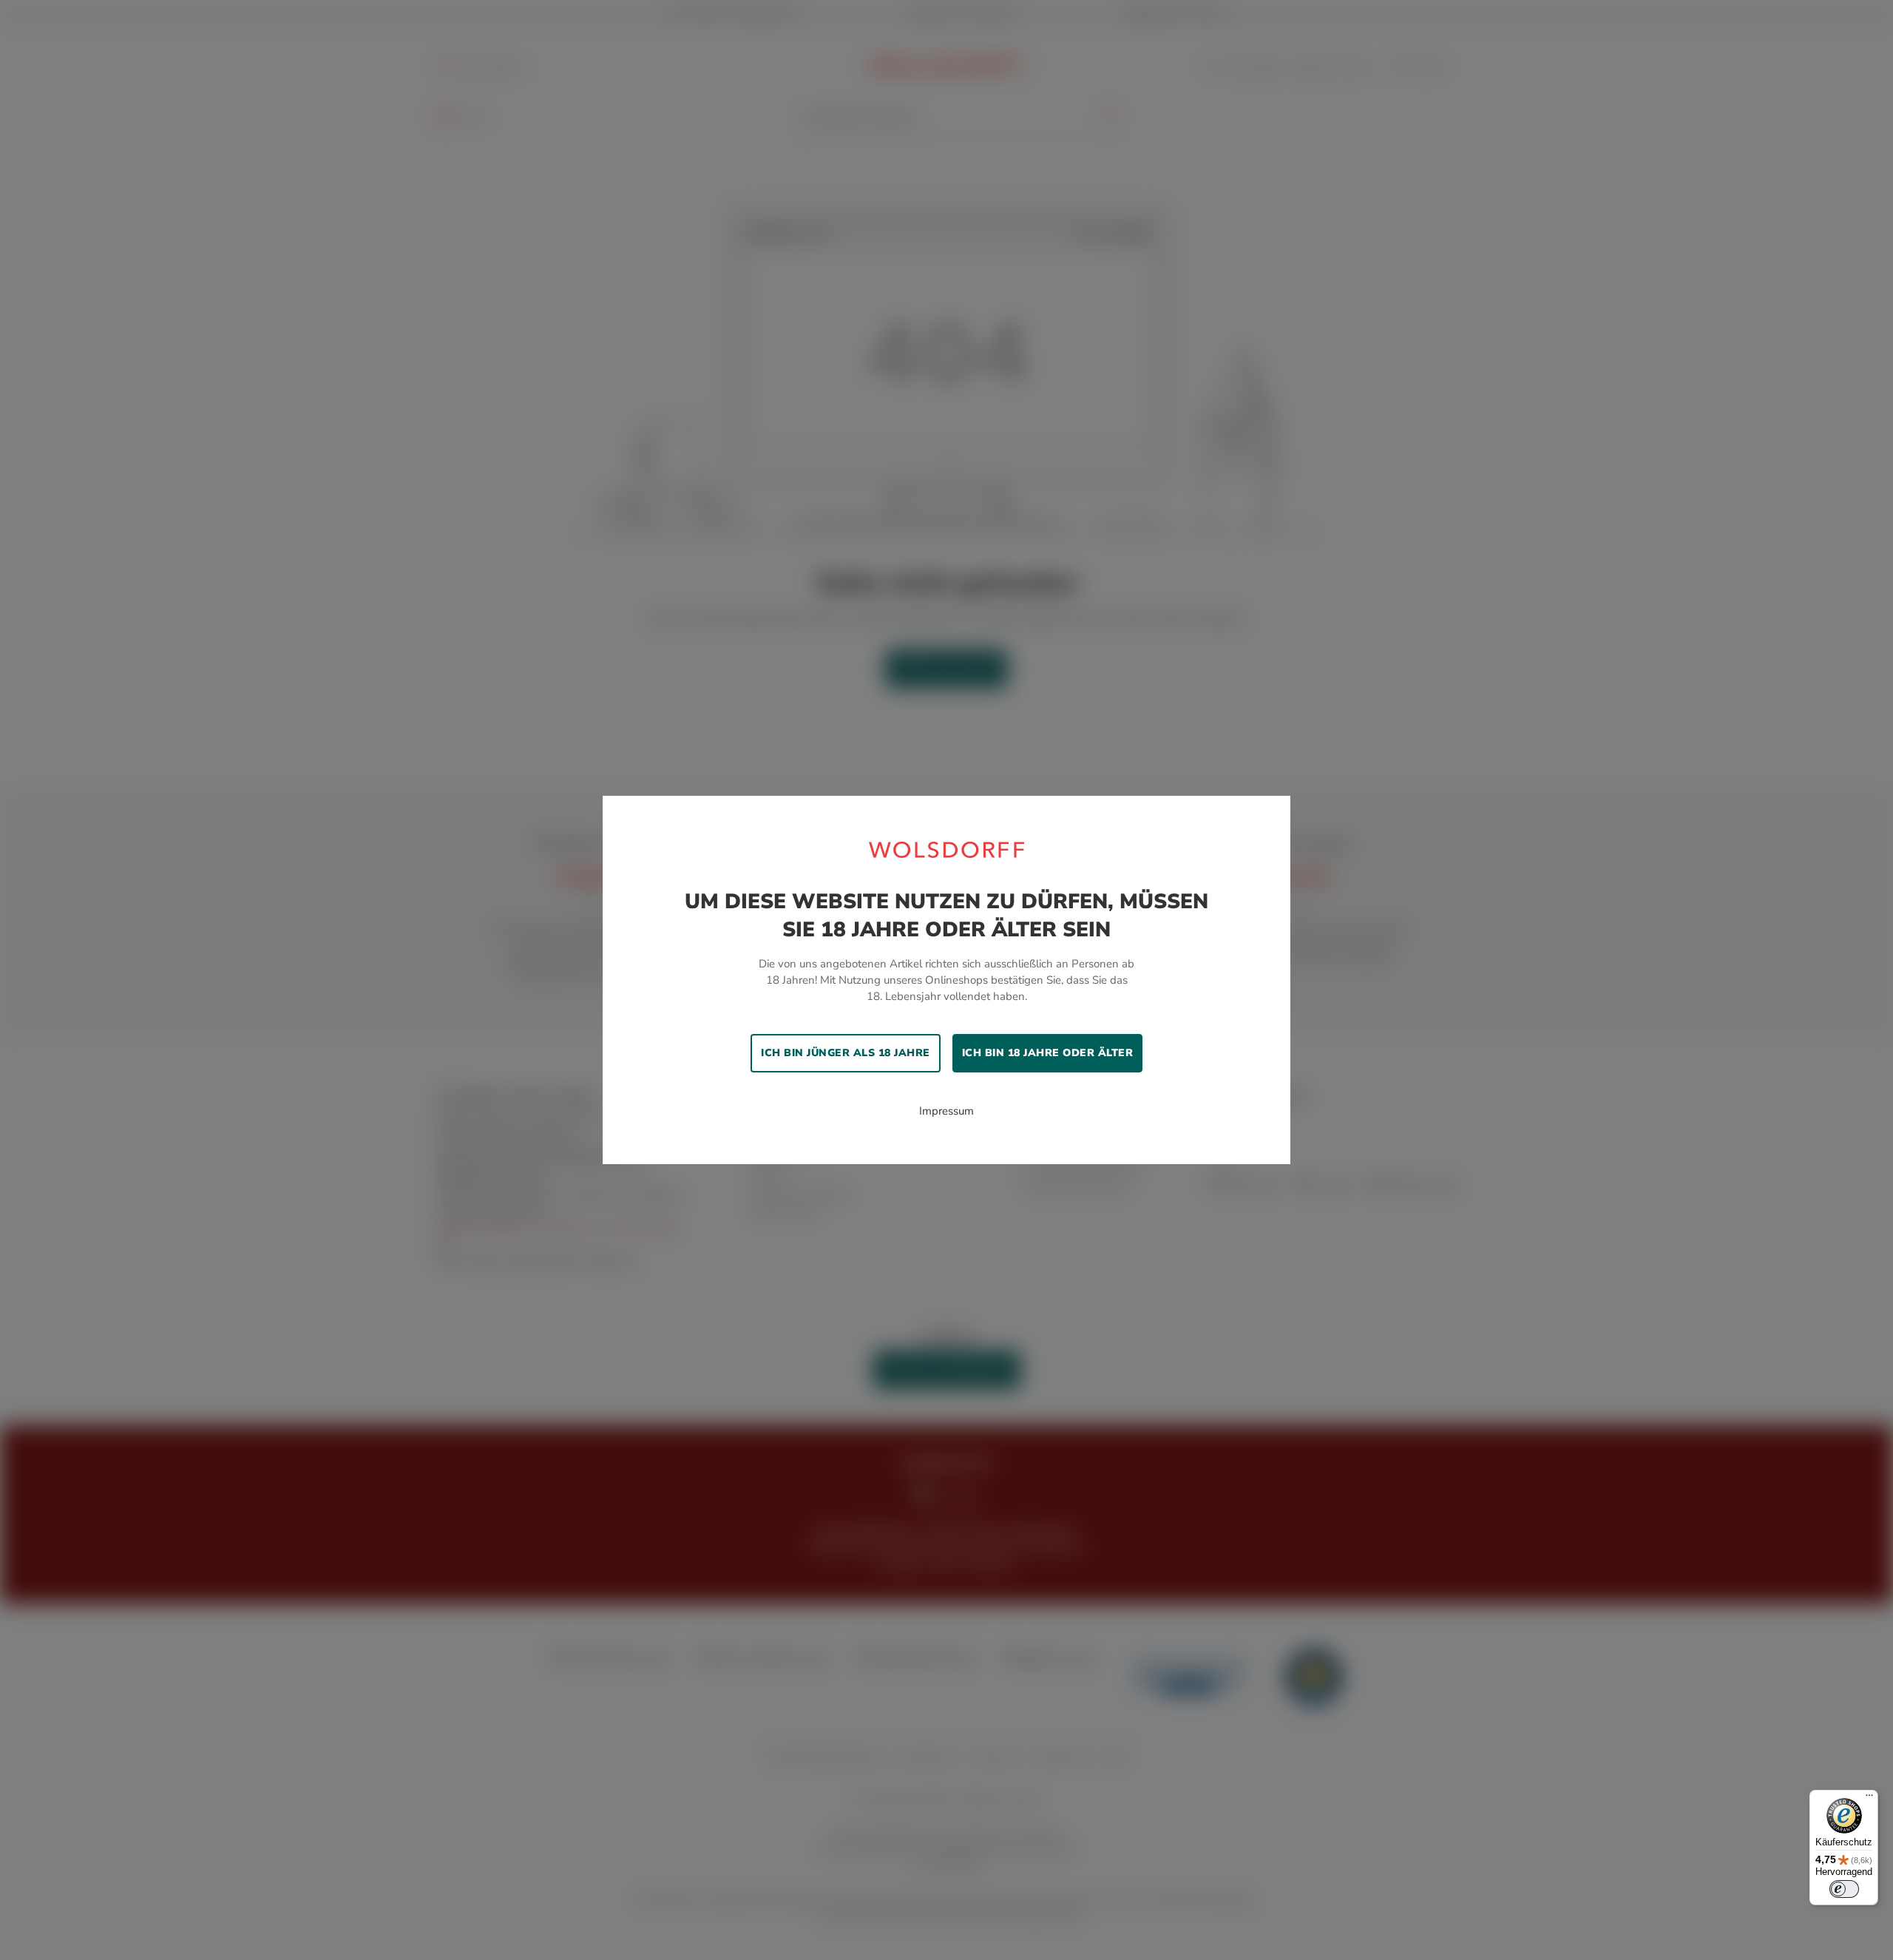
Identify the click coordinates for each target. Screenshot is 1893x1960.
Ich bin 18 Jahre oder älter (1048, 1053)
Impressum (946, 1111)
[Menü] (1869, 1799)
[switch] (1844, 1889)
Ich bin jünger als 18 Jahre (846, 1053)
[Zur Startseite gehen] (946, 849)
